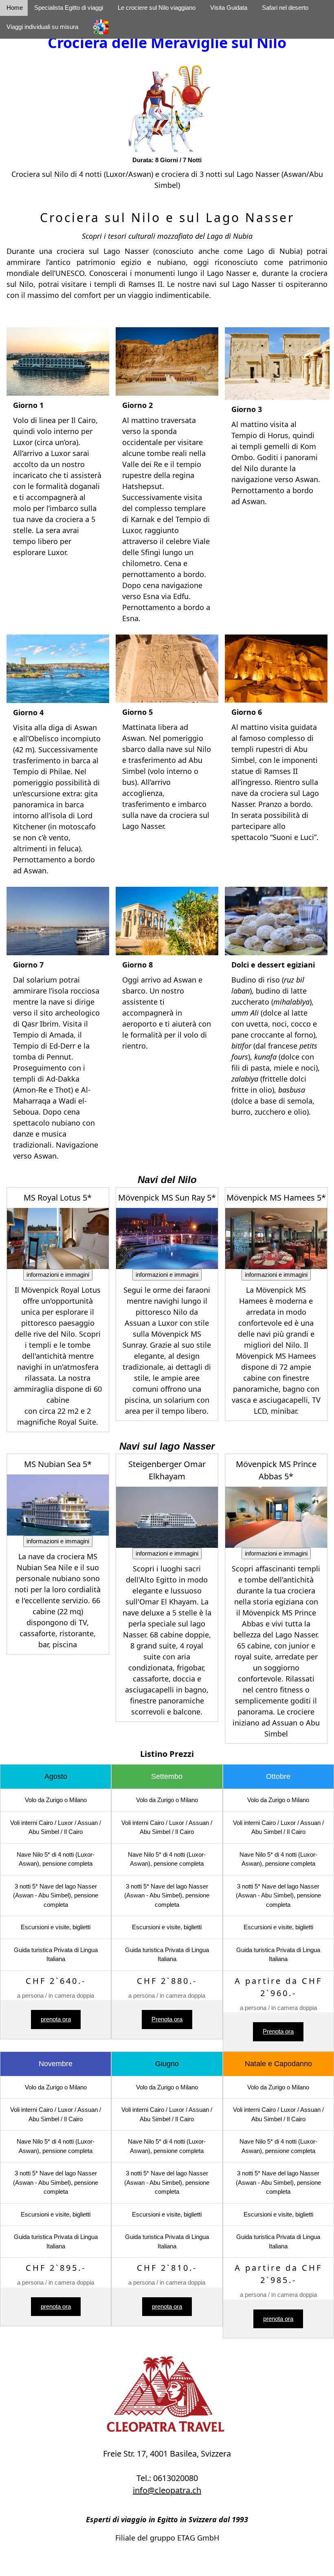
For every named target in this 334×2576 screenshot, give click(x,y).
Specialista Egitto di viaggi (69, 8)
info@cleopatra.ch (167, 2490)
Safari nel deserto (285, 8)
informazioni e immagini (58, 1275)
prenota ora (56, 2019)
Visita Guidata (229, 8)
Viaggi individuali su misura (42, 27)
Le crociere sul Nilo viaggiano (157, 8)
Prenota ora (167, 2019)
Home (15, 8)
